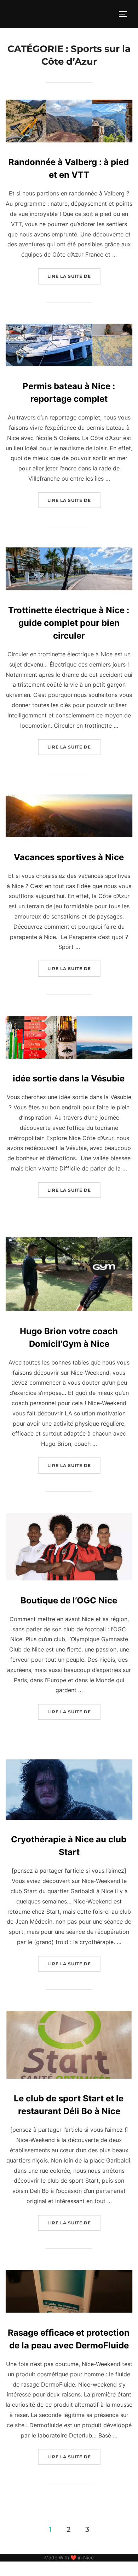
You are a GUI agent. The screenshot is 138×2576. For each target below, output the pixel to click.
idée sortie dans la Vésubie (69, 1078)
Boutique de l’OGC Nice (69, 1600)
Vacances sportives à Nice (69, 857)
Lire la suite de (74, 276)
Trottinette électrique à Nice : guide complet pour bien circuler (69, 623)
